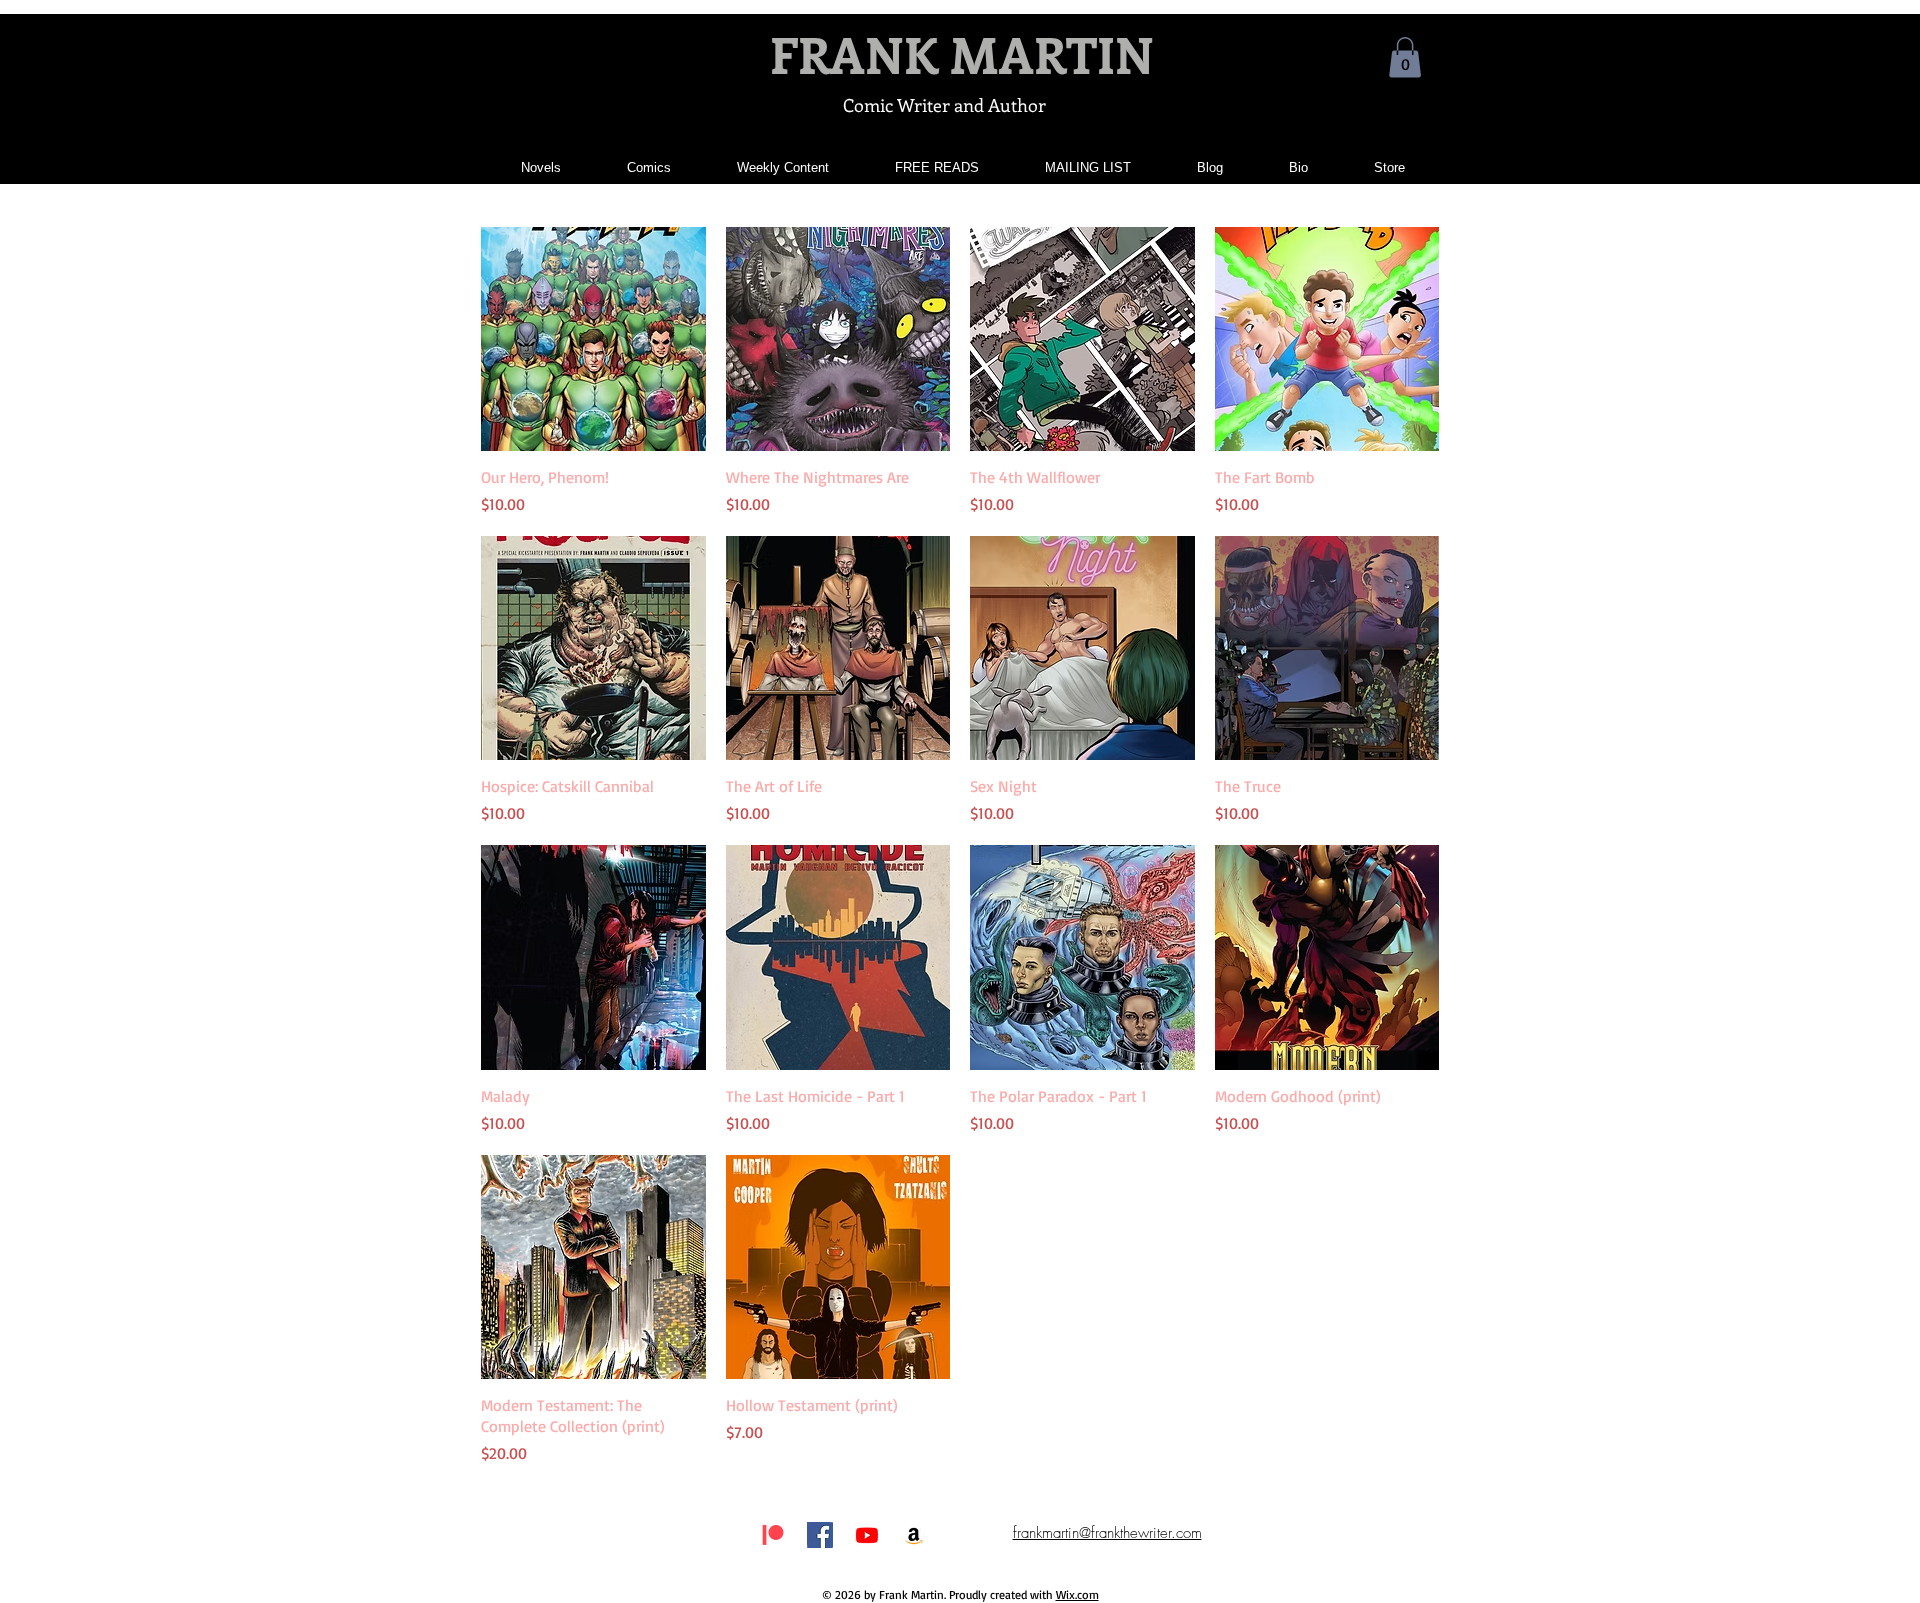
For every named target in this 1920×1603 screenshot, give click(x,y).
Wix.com (1077, 1594)
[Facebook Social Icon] (820, 1535)
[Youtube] (867, 1535)
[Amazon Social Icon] (914, 1535)
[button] (1405, 57)
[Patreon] (773, 1535)
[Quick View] (593, 339)
